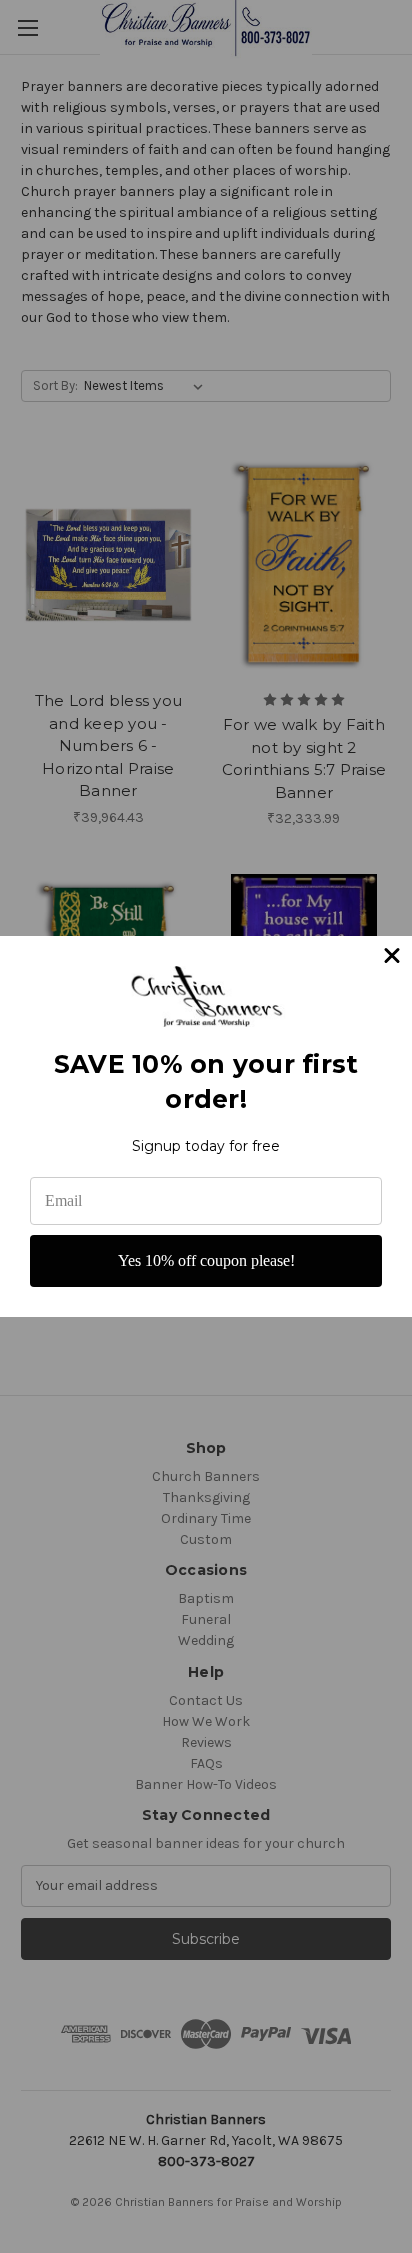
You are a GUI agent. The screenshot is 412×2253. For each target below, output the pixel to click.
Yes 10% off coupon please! (206, 1260)
